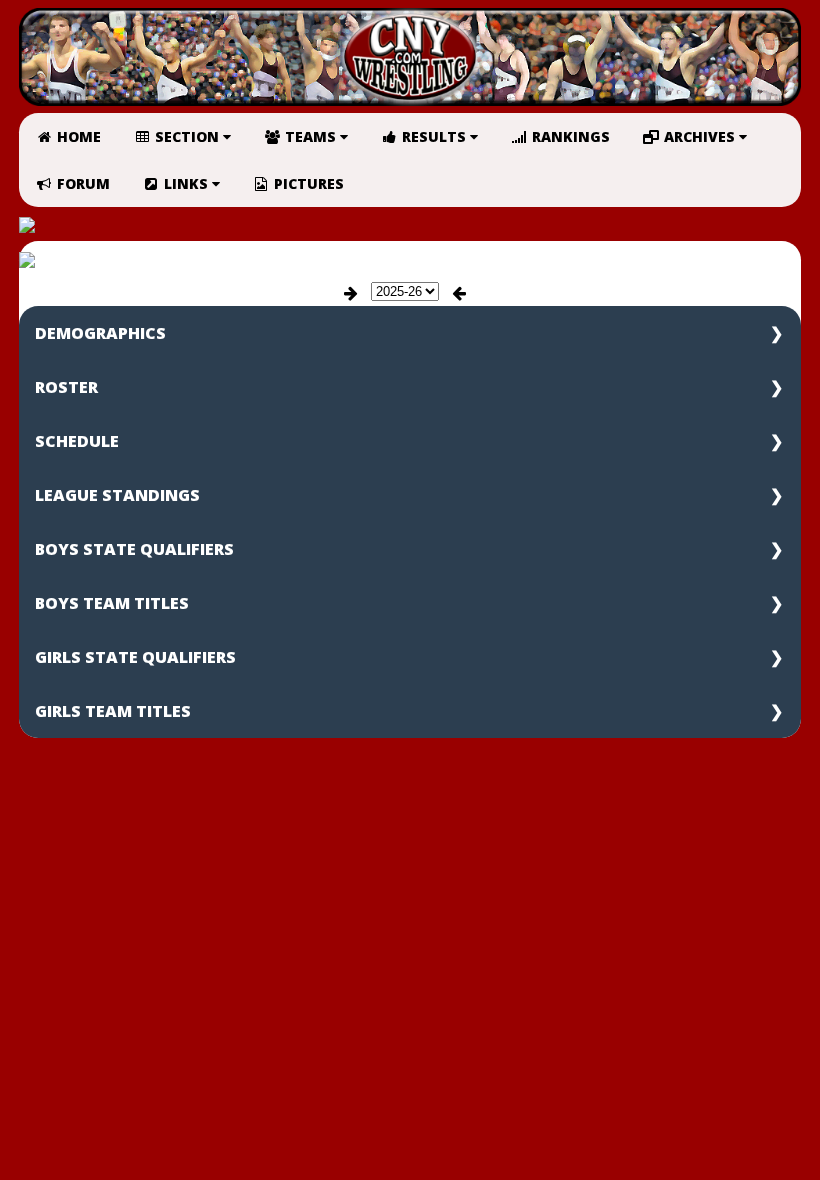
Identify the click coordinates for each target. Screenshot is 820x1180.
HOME (77, 136)
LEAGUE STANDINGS (117, 495)
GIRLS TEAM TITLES (113, 711)
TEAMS (310, 136)
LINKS (186, 183)
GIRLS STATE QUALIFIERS (135, 657)
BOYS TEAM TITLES (112, 603)
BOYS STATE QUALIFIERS (134, 549)
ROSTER (66, 387)
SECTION (187, 136)
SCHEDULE (77, 441)
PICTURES (307, 183)
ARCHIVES (699, 136)
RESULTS (434, 136)
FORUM (81, 183)
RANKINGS (569, 136)
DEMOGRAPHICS (100, 333)
